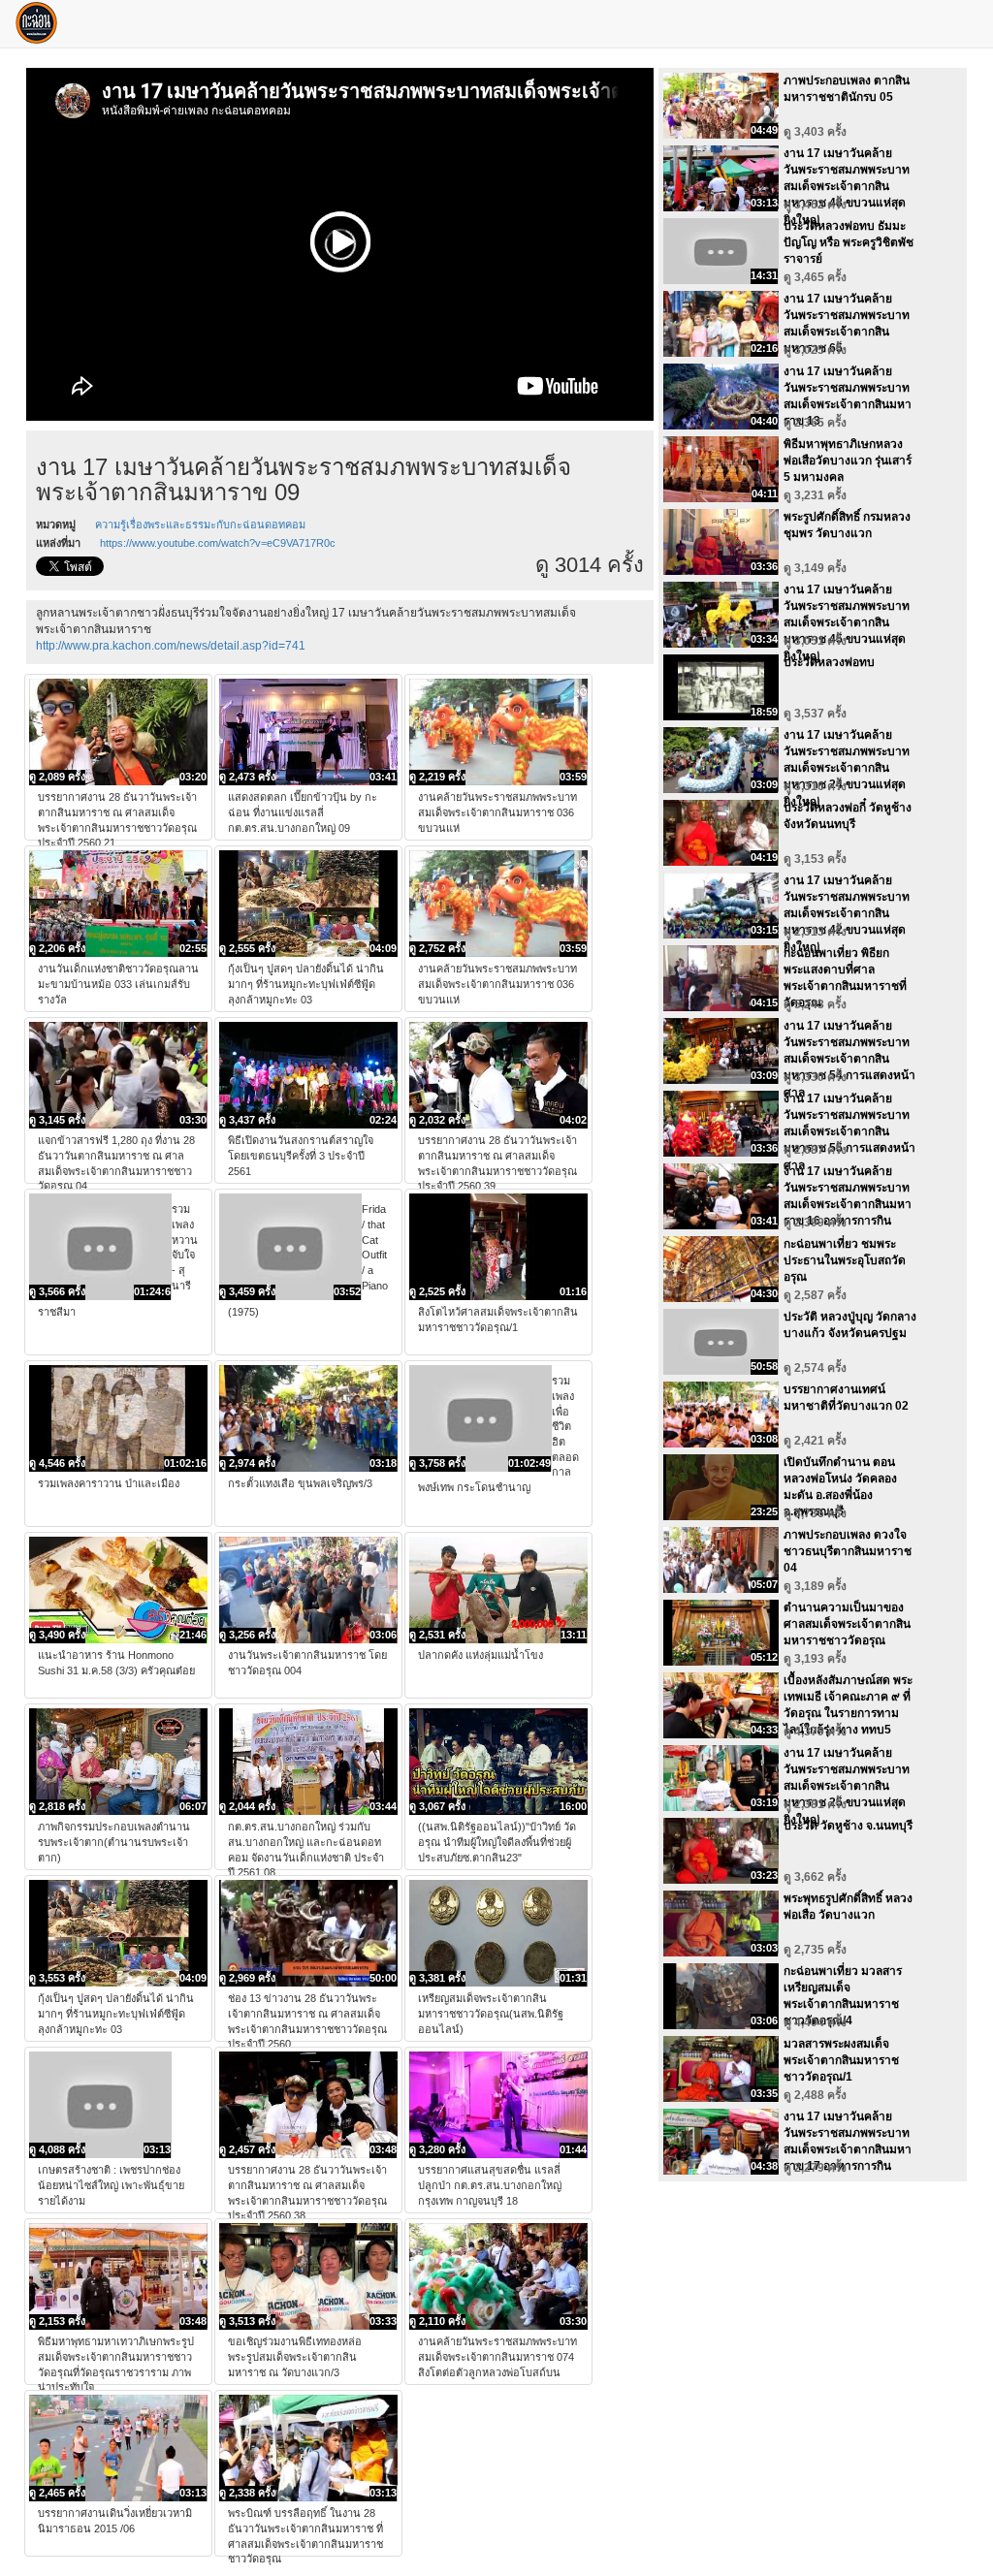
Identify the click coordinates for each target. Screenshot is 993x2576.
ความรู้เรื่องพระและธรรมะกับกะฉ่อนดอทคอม (200, 525)
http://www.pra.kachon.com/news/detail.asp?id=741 (171, 646)
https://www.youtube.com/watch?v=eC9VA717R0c (218, 543)
